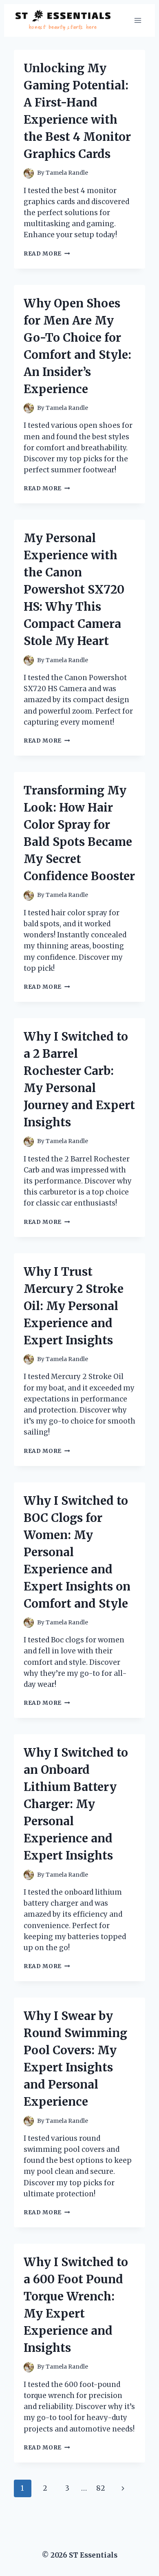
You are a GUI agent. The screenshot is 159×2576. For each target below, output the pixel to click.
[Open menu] (138, 20)
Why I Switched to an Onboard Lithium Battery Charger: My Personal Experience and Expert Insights (76, 1804)
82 (101, 2488)
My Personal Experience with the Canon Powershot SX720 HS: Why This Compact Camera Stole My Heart (74, 589)
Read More (47, 254)
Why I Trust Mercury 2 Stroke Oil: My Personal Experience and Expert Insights (74, 1306)
